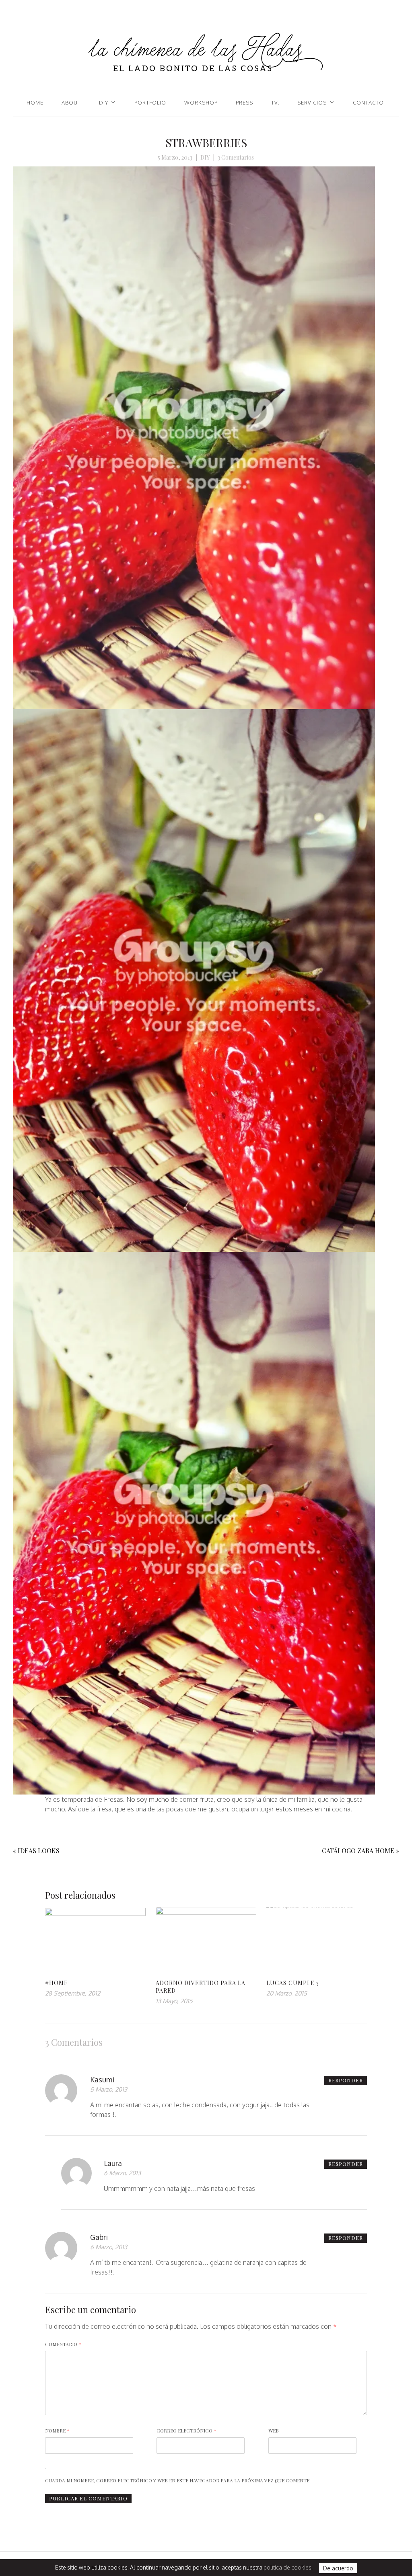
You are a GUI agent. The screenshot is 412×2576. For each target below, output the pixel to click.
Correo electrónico (186, 2430)
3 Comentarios (236, 157)
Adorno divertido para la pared (201, 1987)
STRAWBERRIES (206, 143)
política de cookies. (288, 2567)
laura (113, 2163)
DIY (104, 103)
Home (35, 103)
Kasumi (102, 2080)
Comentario (63, 2344)
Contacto (368, 103)
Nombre (57, 2430)
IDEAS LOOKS (39, 1851)
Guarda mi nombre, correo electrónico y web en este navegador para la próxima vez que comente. (178, 2480)
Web (274, 2430)
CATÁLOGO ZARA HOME (358, 1851)
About (71, 103)
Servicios (312, 103)
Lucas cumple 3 (293, 1983)
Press (244, 103)
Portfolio (150, 103)
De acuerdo (338, 2568)
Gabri (99, 2237)
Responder (346, 2080)
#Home (57, 1983)
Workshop (201, 103)
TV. (275, 103)
